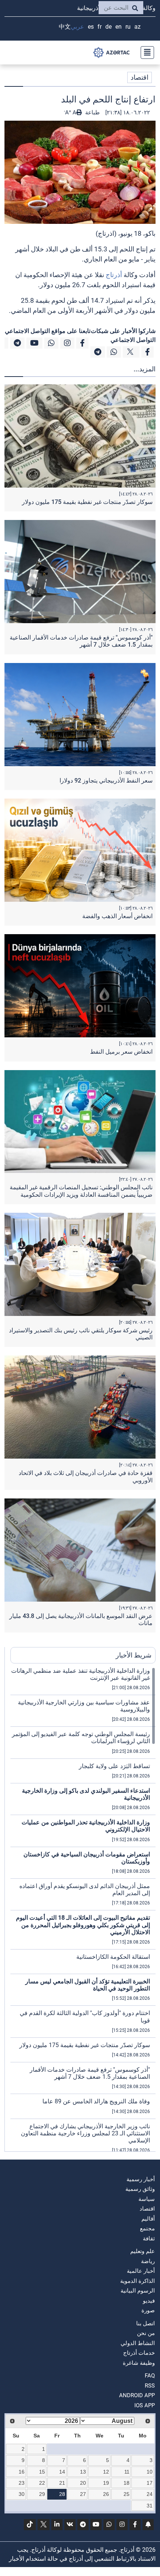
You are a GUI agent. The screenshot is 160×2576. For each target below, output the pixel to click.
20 (83, 2483)
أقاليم (148, 2219)
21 (62, 2483)
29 (42, 2494)
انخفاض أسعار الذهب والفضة (117, 916)
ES (91, 27)
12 (106, 2472)
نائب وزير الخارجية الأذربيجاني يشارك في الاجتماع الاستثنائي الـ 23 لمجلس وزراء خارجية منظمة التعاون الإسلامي (85, 2133)
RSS (150, 2386)
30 (22, 2494)
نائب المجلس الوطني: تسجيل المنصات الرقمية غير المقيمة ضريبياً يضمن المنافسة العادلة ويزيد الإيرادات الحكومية (81, 1191)
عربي (77, 27)
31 (150, 2506)
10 (150, 2472)
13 (83, 2472)
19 (106, 2483)
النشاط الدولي (138, 2343)
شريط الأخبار (134, 1655)
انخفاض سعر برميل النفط (121, 1052)
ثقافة (149, 2239)
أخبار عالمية (141, 2271)
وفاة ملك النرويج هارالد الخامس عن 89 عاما (96, 2101)
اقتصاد (140, 77)
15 (42, 2472)
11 (127, 2472)
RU (128, 27)
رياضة (148, 2261)
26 (106, 2494)
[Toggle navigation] (145, 53)
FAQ (150, 2376)
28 (62, 2494)
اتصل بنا (145, 2323)
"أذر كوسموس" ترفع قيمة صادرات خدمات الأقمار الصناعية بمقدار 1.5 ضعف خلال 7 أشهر (81, 641)
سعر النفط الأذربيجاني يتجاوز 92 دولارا (106, 781)
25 (127, 2494)
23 (22, 2483)
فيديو (149, 2301)
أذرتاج (114, 275)
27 (83, 2494)
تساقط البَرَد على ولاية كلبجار (114, 1766)
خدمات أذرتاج (139, 2353)
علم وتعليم (143, 2251)
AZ (137, 27)
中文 (65, 27)
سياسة (147, 2199)
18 (127, 2483)
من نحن (146, 2333)
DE (108, 27)
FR (100, 27)
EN (119, 27)
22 (42, 2483)
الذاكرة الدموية (137, 2281)
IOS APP (145, 2405)
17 (150, 2483)
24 (150, 2494)
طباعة (92, 112)
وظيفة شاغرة (139, 2363)
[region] (83, 1909)
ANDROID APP (137, 2395)
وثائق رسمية (140, 2189)
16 (22, 2472)
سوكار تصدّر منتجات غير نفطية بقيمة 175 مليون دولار (87, 502)
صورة (148, 2310)
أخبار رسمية (141, 2179)
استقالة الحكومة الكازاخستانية (113, 1957)
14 (62, 2472)
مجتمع (147, 2228)
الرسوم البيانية (138, 2291)
